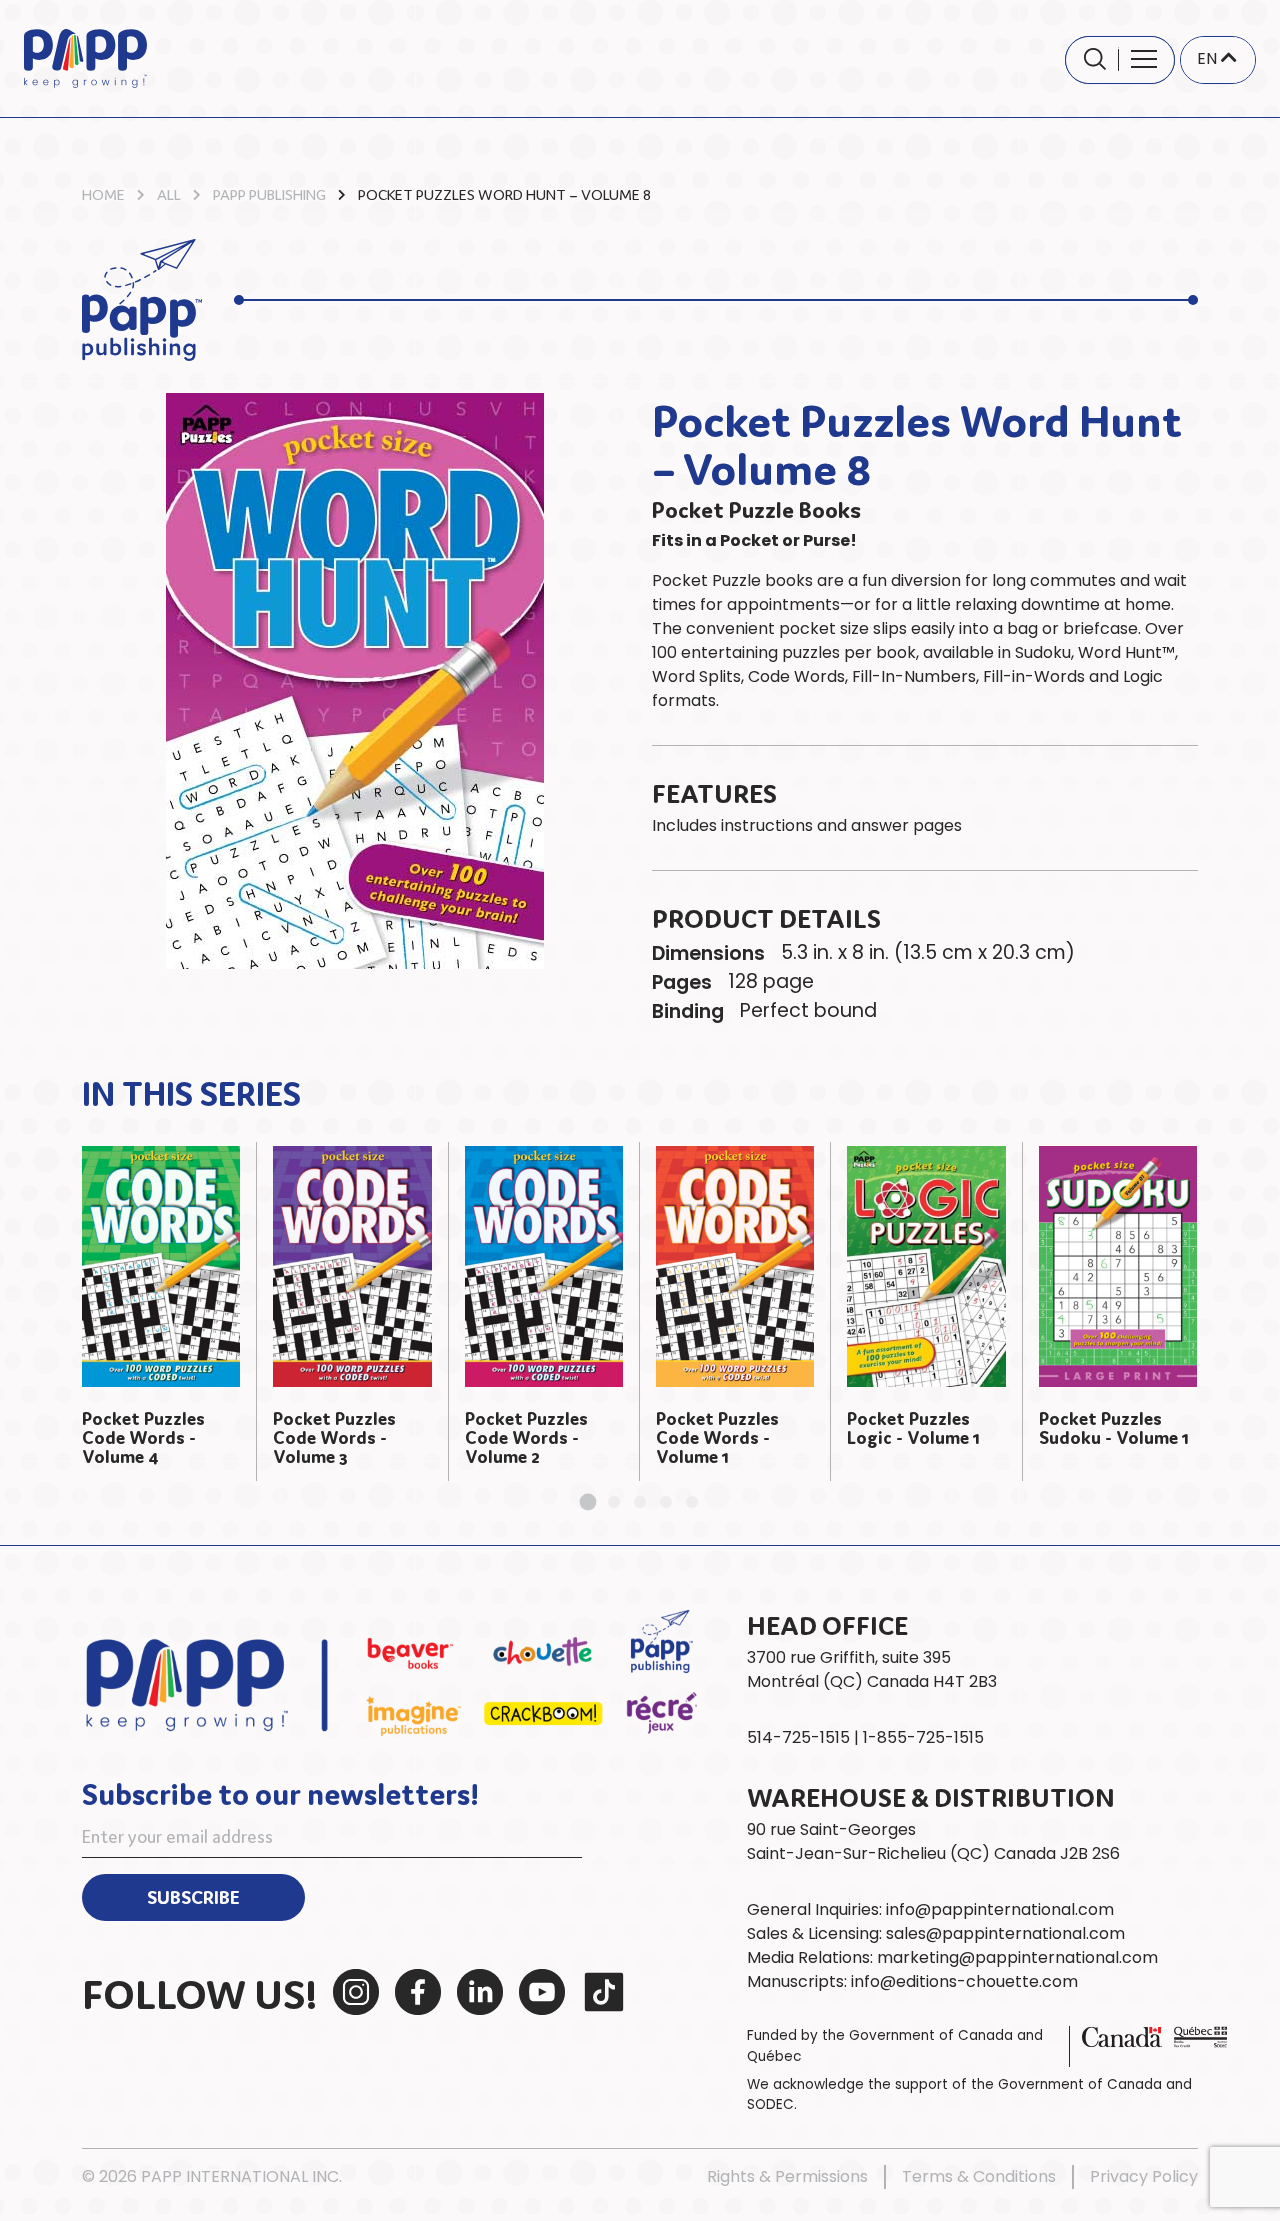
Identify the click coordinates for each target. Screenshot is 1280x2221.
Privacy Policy (1144, 2176)
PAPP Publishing (269, 193)
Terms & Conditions (979, 2176)
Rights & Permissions (787, 2176)
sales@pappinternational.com (1005, 1933)
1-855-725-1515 (923, 1737)
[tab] (588, 1502)
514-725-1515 (798, 1737)
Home (103, 193)
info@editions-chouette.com (964, 1981)
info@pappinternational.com (1000, 1909)
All (169, 193)
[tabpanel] (161, 1312)
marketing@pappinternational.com (1017, 1957)
